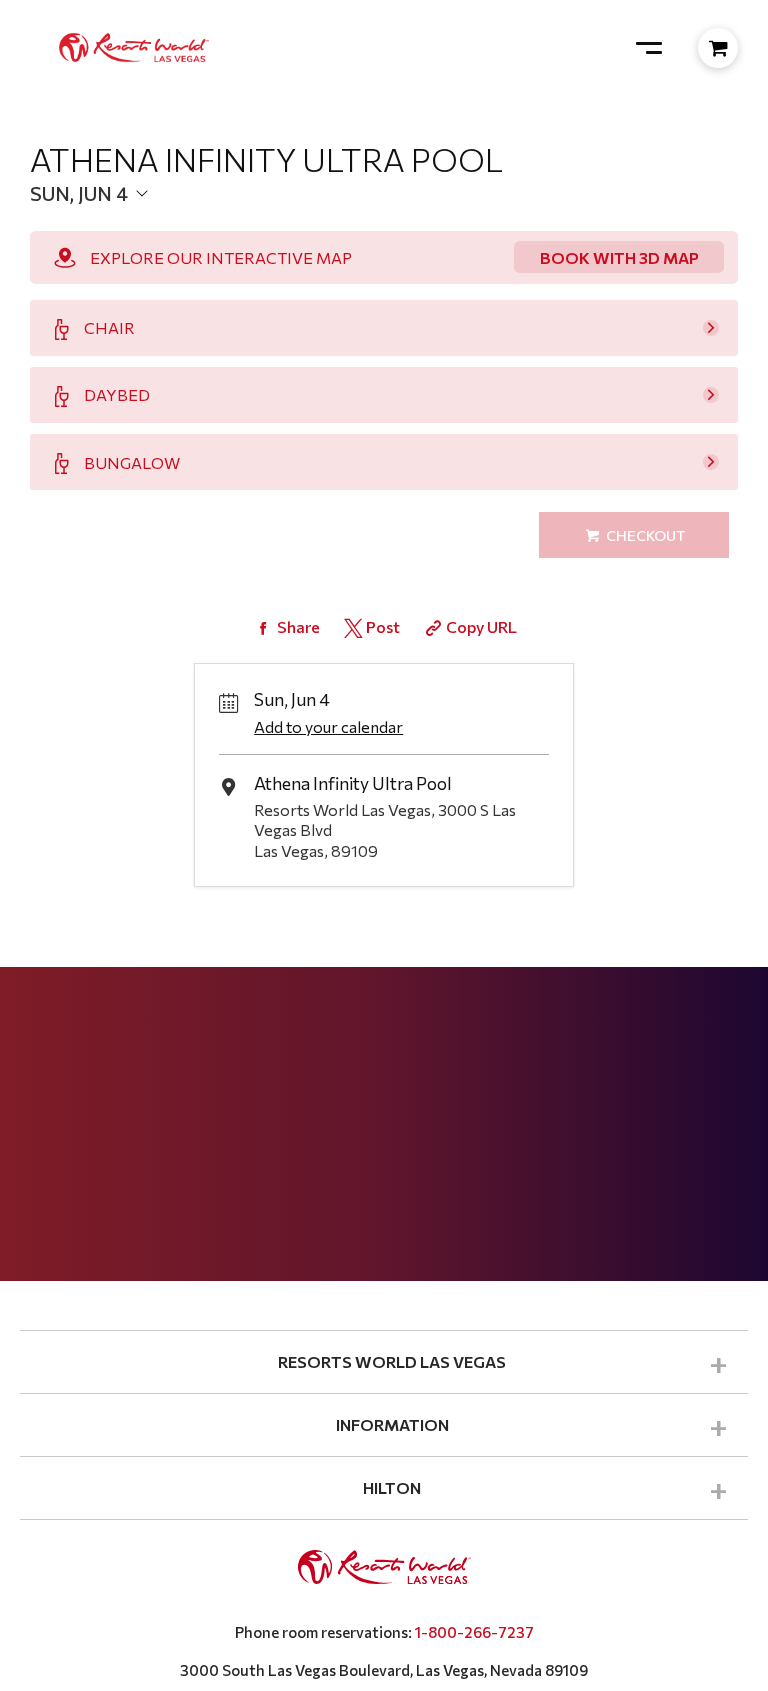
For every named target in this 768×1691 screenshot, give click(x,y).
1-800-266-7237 (474, 1632)
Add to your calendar (328, 726)
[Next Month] (356, 225)
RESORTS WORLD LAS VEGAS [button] (392, 1361)
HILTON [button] (392, 1487)
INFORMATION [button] (392, 1424)
